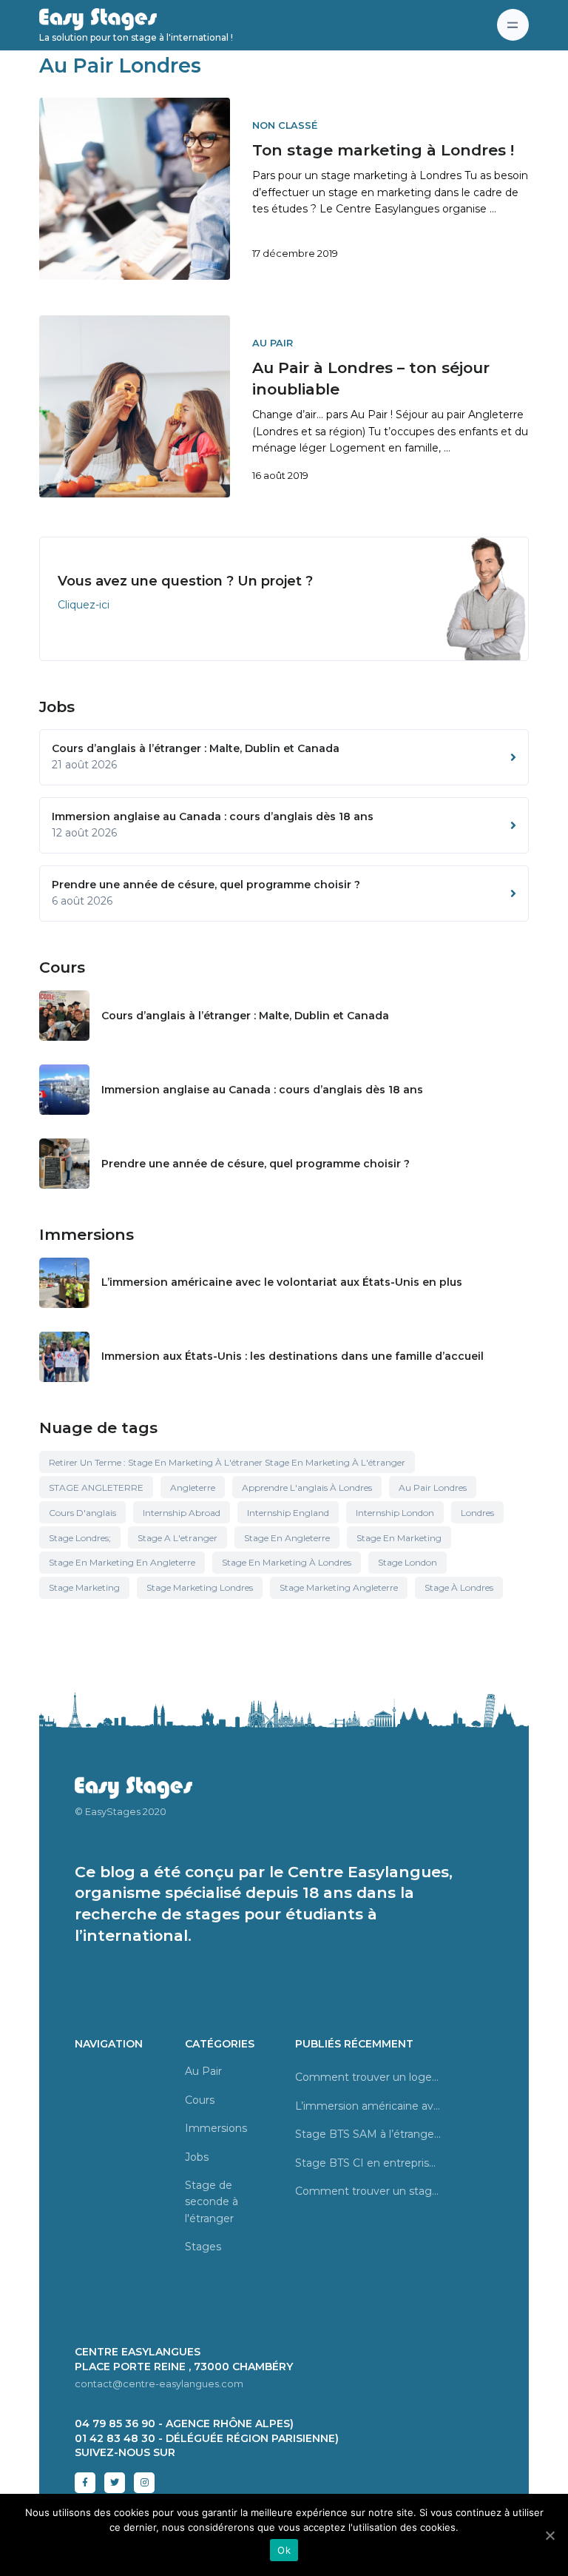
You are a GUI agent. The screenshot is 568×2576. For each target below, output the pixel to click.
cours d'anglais (82, 1513)
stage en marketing (399, 1538)
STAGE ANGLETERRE (96, 1487)
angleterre (193, 1487)
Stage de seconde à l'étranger (212, 2202)
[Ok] (550, 2535)
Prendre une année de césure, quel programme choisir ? (256, 1164)
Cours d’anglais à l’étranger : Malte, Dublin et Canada (245, 1016)
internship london (395, 1513)
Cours (200, 2100)
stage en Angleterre (287, 1538)
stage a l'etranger (177, 1538)
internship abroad (182, 1513)
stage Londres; (80, 1538)
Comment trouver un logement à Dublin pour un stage (368, 2077)
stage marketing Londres (200, 1587)
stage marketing (84, 1587)
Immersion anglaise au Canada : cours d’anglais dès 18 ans (262, 1090)
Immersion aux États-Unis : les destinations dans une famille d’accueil (293, 1356)
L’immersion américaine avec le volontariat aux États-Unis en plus (282, 1282)
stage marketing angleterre (339, 1587)
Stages (203, 2247)
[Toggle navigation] (513, 25)
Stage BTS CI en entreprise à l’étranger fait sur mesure (368, 2163)
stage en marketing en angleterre (122, 1562)
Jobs (197, 2157)
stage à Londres (459, 1587)
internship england (288, 1513)
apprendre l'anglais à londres (307, 1487)
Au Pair (273, 343)
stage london (408, 1562)
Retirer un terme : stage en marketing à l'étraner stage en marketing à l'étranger (227, 1462)
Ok (284, 2550)
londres (477, 1513)
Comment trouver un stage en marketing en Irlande (368, 2191)
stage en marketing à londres (287, 1562)
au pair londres (433, 1487)
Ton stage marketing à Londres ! (383, 150)
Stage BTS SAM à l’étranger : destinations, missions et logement (368, 2134)
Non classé (285, 125)
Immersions (216, 2128)
